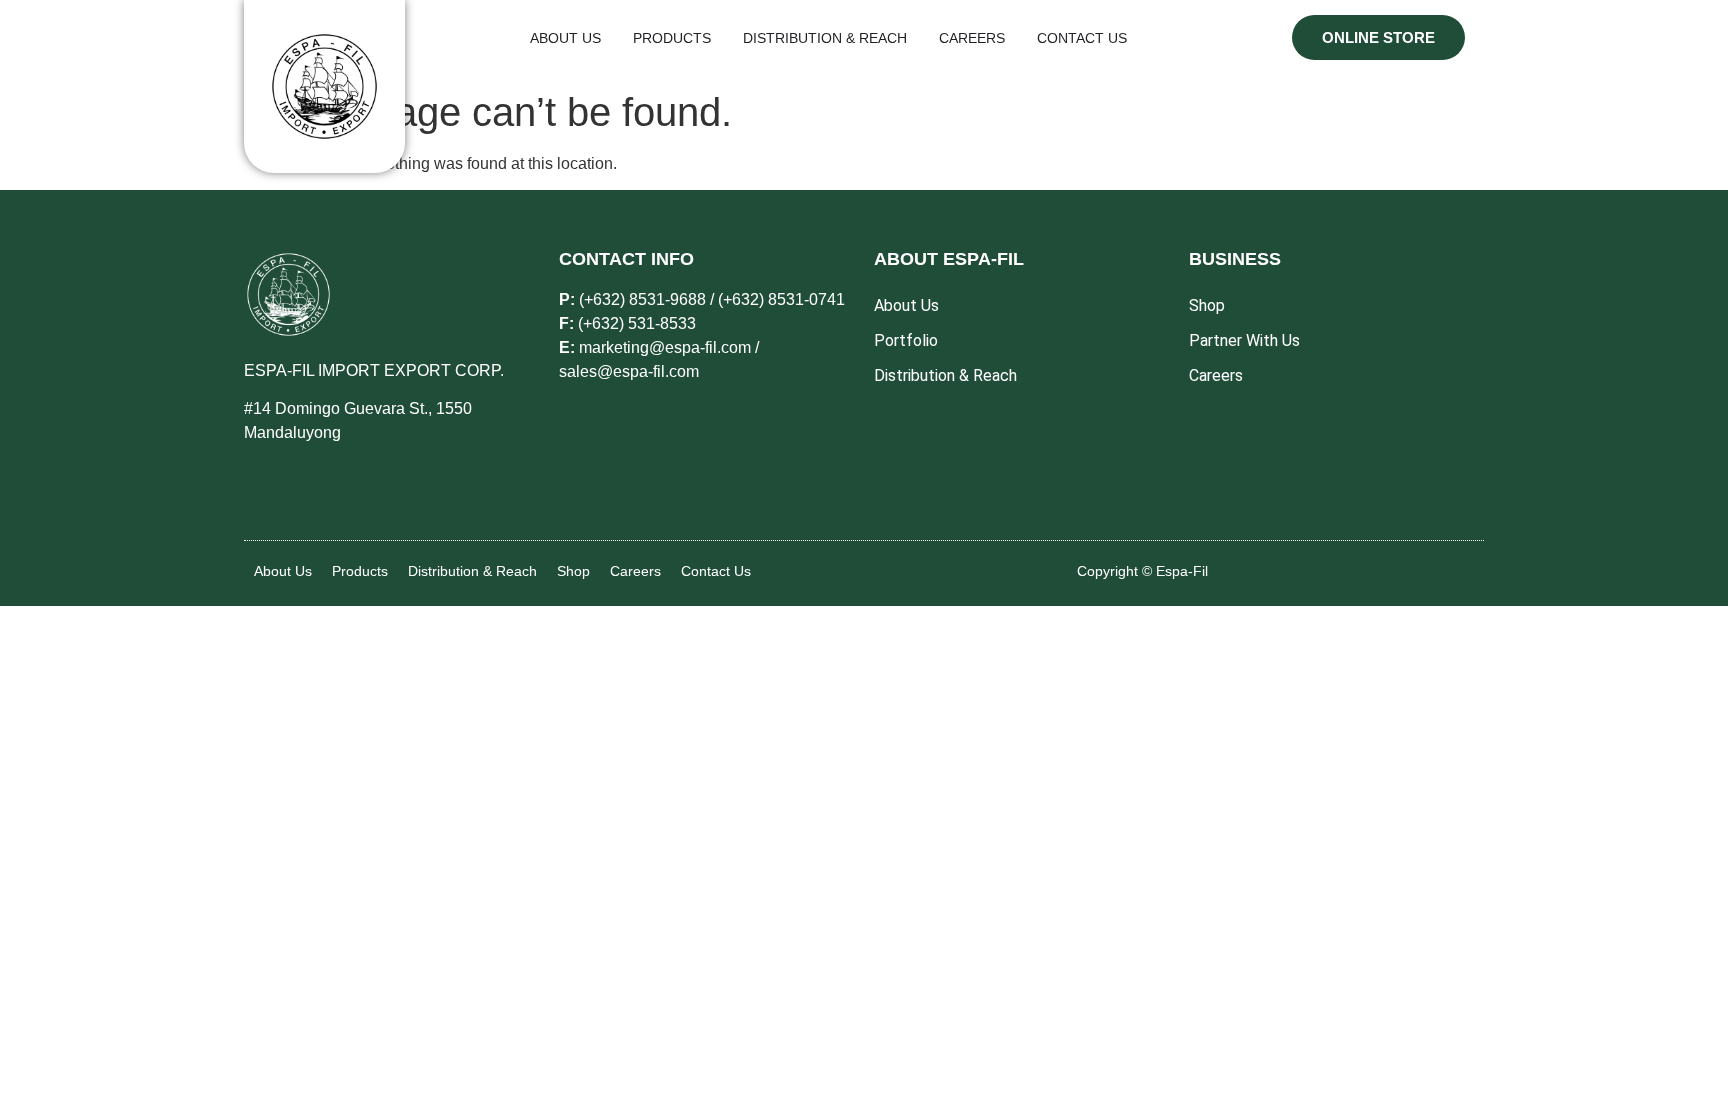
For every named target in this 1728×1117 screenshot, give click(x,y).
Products (360, 571)
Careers (635, 571)
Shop (573, 571)
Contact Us (716, 571)
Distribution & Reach (472, 571)
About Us (283, 571)
